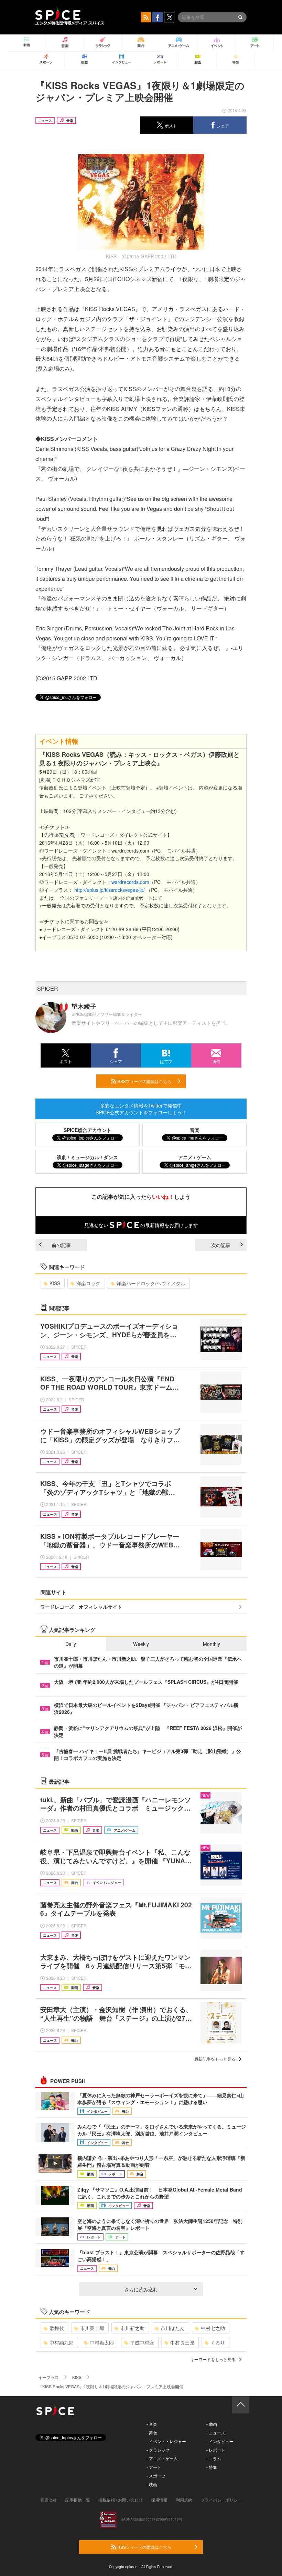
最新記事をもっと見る (215, 2059)
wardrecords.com (130, 882)
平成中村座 (142, 2342)
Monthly (211, 1644)
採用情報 (159, 2500)
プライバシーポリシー (221, 2500)
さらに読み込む (141, 2289)
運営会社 (49, 2500)
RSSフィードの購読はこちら (144, 1081)
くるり (218, 2342)
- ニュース (216, 2433)
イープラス (48, 2377)
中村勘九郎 (62, 2342)
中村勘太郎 (102, 2342)
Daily (71, 1644)
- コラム (214, 2458)
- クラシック (158, 2450)
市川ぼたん (173, 2328)
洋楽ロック (88, 1283)
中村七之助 (213, 2328)
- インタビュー (220, 2441)
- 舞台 (152, 2433)
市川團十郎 (92, 2328)
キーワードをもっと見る (213, 2359)
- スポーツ (156, 2476)
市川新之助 (132, 2328)
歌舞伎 (57, 2328)
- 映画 (152, 2484)
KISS (55, 1283)
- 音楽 (152, 2424)
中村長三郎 (182, 2342)
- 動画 (212, 2424)
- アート (154, 2467)
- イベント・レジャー (166, 2441)
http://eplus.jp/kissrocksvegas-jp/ (110, 890)
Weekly (141, 1644)
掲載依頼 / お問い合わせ (121, 2500)
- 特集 (212, 2467)
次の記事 (221, 1245)
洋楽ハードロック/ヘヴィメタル (151, 1283)
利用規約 (184, 2500)
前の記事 (61, 1245)
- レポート (216, 2450)
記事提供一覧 (78, 2500)
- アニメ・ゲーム (162, 2458)
